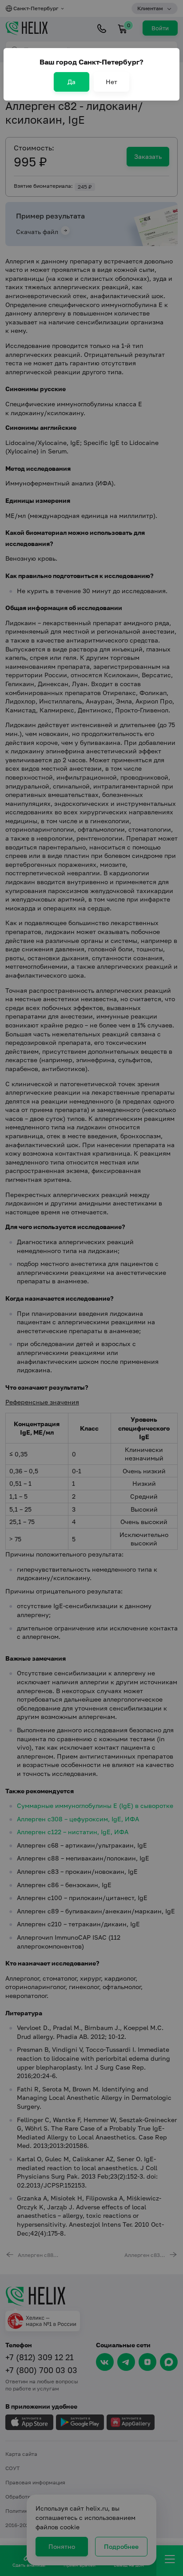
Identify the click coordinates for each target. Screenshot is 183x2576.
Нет (111, 82)
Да (72, 82)
